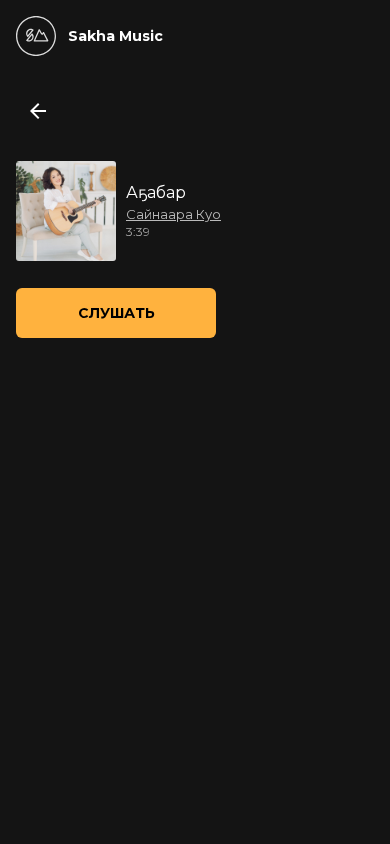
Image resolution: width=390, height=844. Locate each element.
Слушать (116, 313)
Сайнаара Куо (173, 214)
